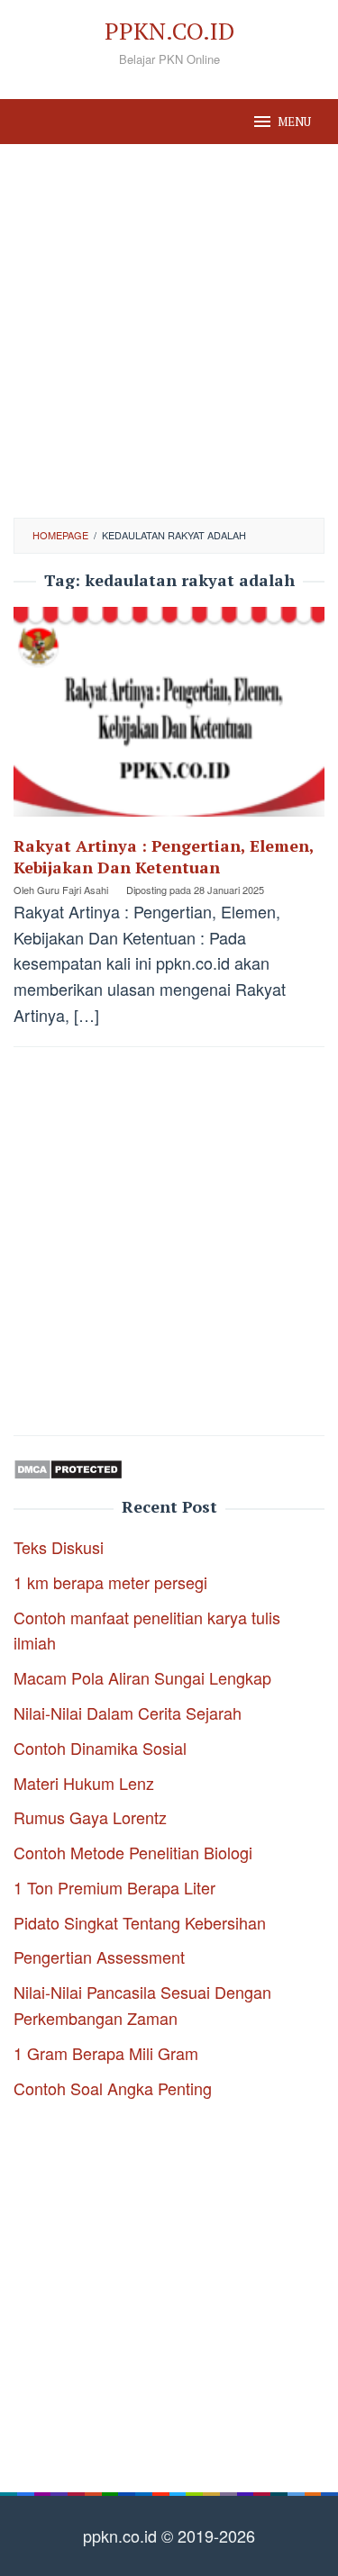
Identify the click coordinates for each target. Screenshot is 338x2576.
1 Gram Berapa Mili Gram (106, 2053)
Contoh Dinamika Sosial (100, 1748)
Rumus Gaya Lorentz (90, 1817)
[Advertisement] (169, 331)
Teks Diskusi (59, 1547)
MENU (294, 122)
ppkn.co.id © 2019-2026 (169, 2535)
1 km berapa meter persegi (110, 1582)
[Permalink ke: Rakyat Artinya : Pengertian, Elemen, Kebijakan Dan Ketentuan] (169, 719)
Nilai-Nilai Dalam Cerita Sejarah (128, 1713)
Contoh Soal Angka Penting (113, 2088)
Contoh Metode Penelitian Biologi (133, 1852)
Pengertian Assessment (99, 1957)
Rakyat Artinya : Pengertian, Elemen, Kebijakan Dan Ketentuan (164, 856)
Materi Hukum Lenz (84, 1783)
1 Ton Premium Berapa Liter (114, 1887)
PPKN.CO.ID (169, 31)
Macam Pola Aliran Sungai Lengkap (142, 1677)
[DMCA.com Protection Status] (68, 1467)
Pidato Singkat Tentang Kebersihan (140, 1922)
